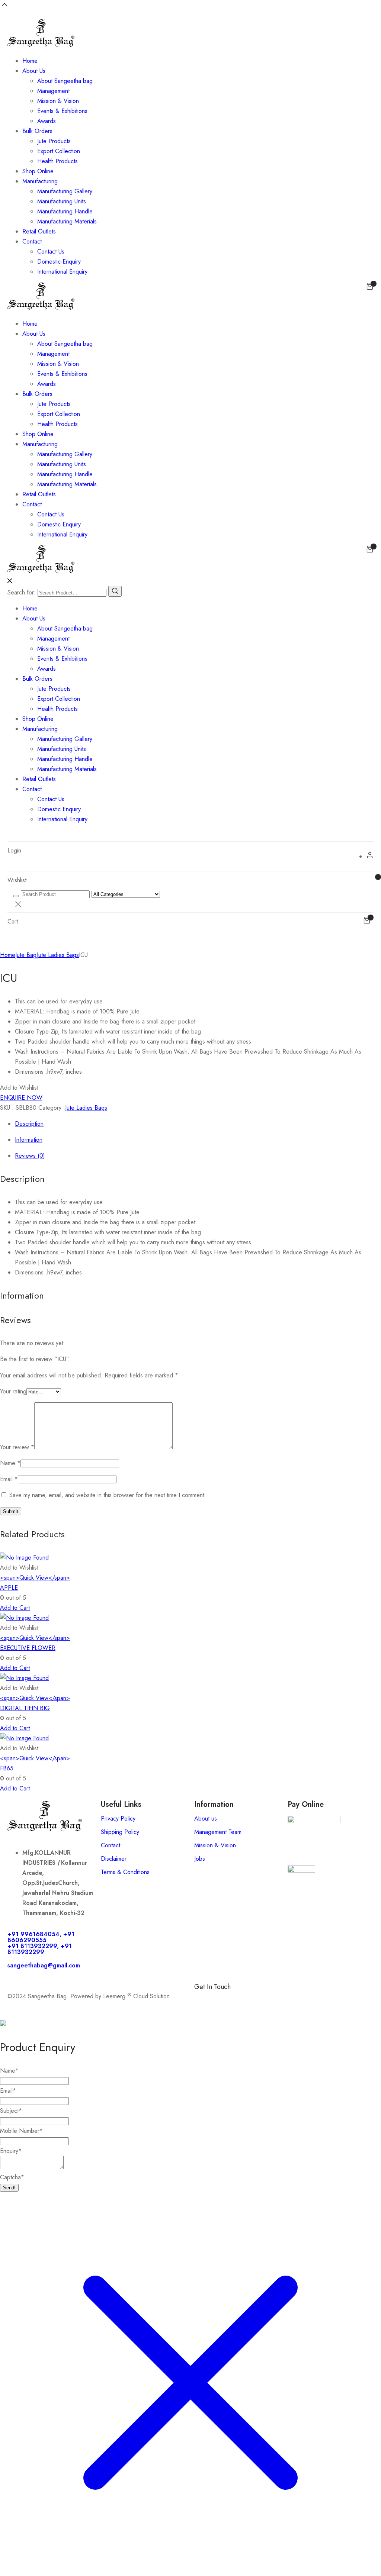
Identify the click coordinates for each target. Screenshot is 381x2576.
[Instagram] (244, 1999)
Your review (17, 1447)
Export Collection (59, 151)
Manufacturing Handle (65, 211)
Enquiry (11, 2151)
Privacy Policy (118, 1819)
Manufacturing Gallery (65, 191)
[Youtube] (285, 1999)
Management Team (218, 1832)
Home (30, 61)
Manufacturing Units (62, 201)
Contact (32, 241)
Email (9, 1479)
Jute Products (54, 141)
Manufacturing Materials (67, 221)
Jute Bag (26, 955)
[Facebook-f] (204, 1999)
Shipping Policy (120, 1832)
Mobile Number (21, 2131)
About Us (34, 71)
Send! (9, 2188)
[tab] (198, 1124)
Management (53, 91)
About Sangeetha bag (65, 81)
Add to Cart (15, 1608)
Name (10, 1463)
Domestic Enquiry (59, 262)
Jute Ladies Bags (58, 955)
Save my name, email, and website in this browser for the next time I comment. (108, 1495)
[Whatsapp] (224, 1999)
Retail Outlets (39, 231)
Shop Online (38, 171)
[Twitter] (265, 1999)
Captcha (12, 2177)
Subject (11, 2111)
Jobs (200, 1859)
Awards (47, 121)
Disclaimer (114, 1859)
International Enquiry (62, 272)
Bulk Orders (37, 131)
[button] (19, 1088)
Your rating (13, 1391)
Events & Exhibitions (62, 111)
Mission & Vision (58, 101)
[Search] (115, 591)
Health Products (57, 161)
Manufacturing (40, 181)
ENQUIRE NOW (21, 1098)
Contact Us (51, 252)
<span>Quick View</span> (35, 1578)
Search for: (22, 592)
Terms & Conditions (125, 1872)
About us (206, 1819)
